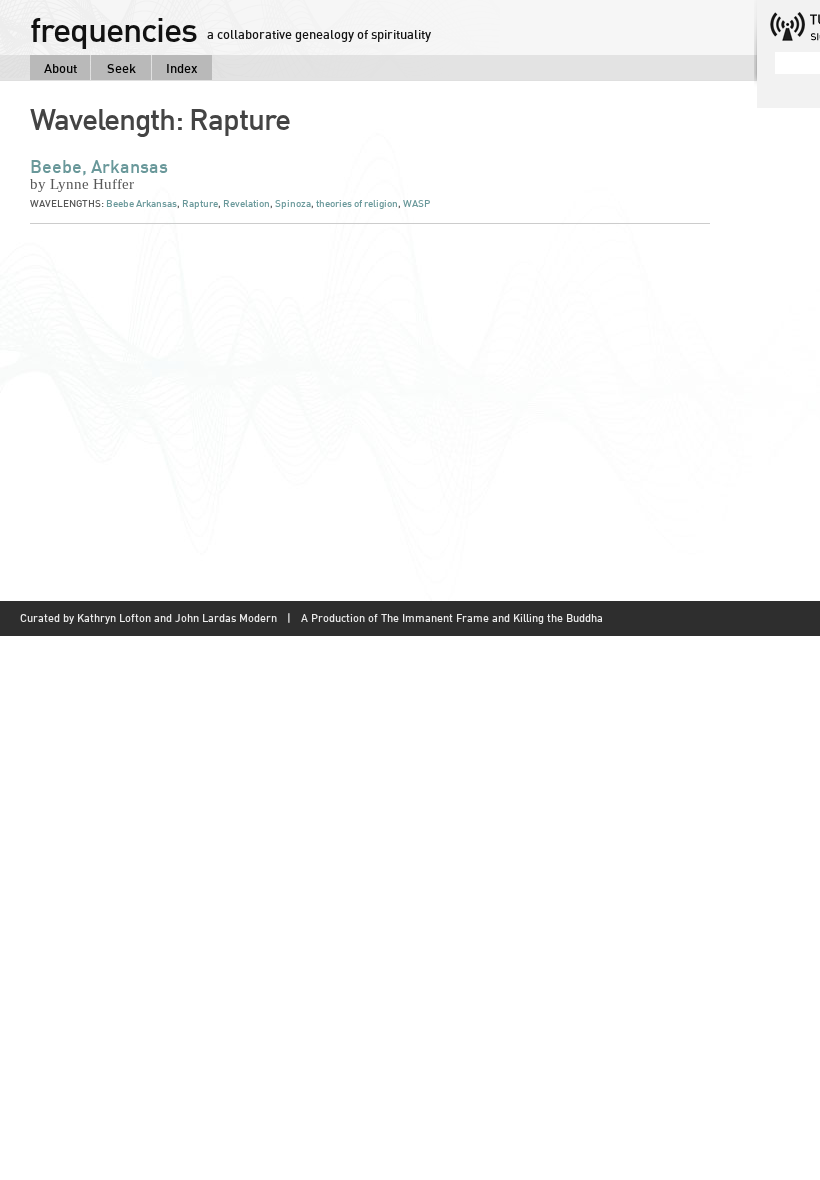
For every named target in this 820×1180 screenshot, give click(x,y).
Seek (121, 68)
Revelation (246, 203)
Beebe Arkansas (141, 203)
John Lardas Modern (226, 618)
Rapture (200, 203)
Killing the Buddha (558, 618)
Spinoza (293, 203)
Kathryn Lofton (114, 618)
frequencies (113, 29)
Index (182, 68)
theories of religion (357, 203)
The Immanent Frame (435, 618)
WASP (416, 203)
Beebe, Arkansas (99, 166)
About (60, 68)
